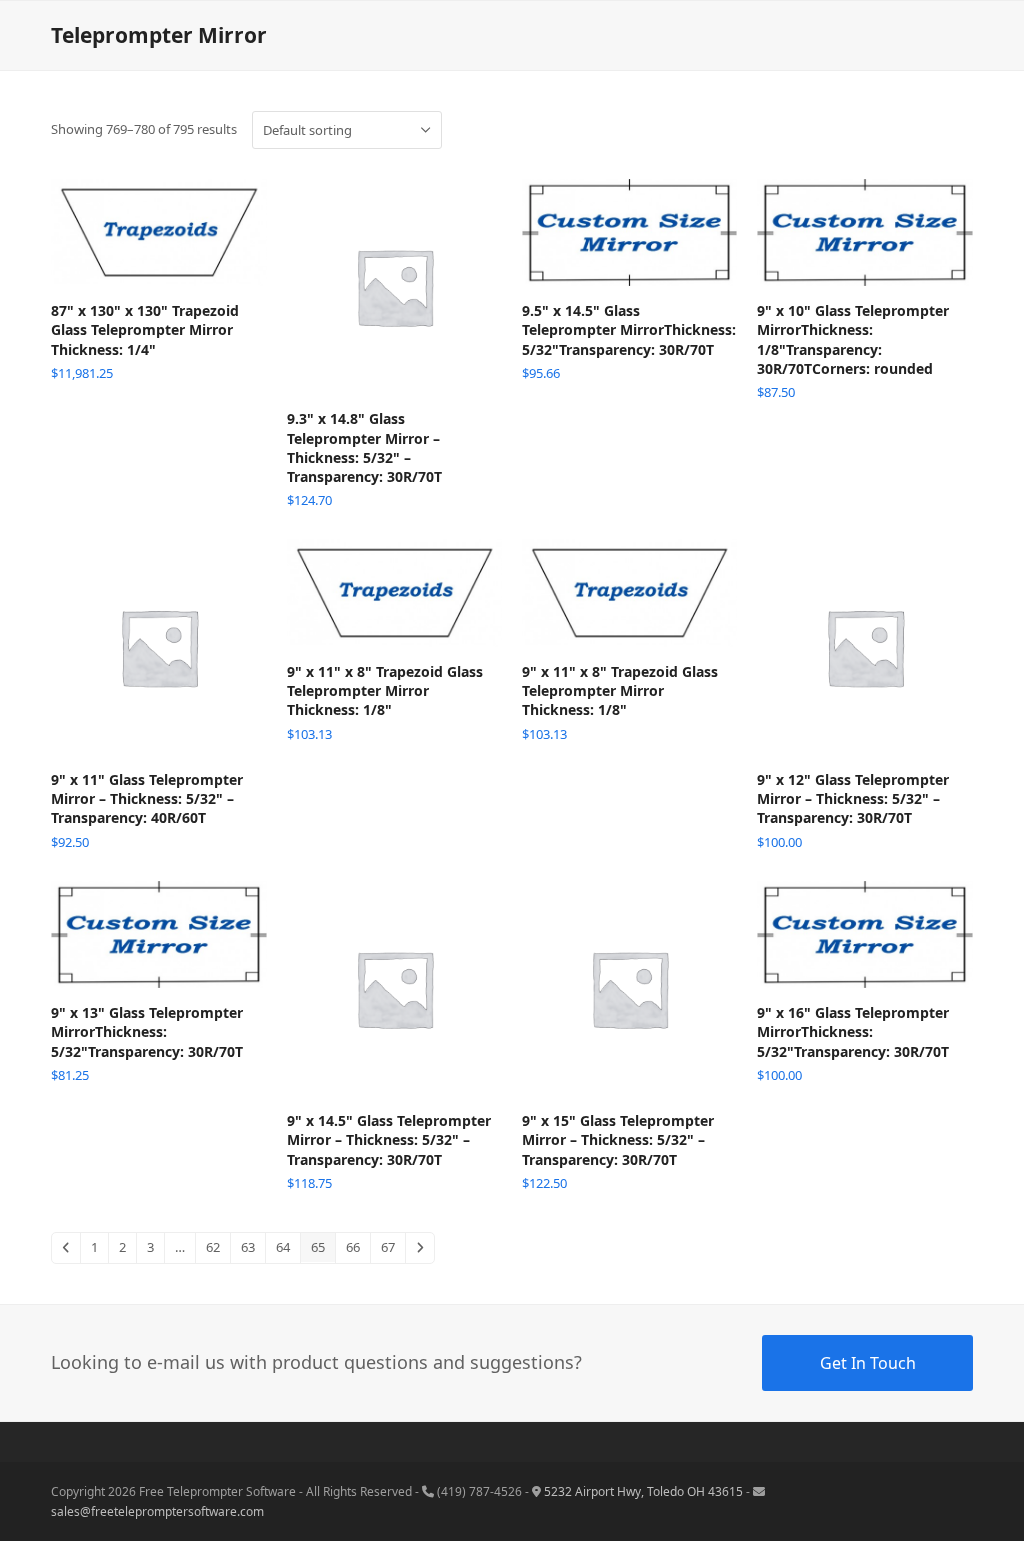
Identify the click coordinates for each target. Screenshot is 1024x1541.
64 (283, 1247)
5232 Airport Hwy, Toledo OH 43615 (643, 1491)
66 (353, 1247)
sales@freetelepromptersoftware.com (157, 1511)
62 (213, 1247)
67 (388, 1247)
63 (248, 1247)
